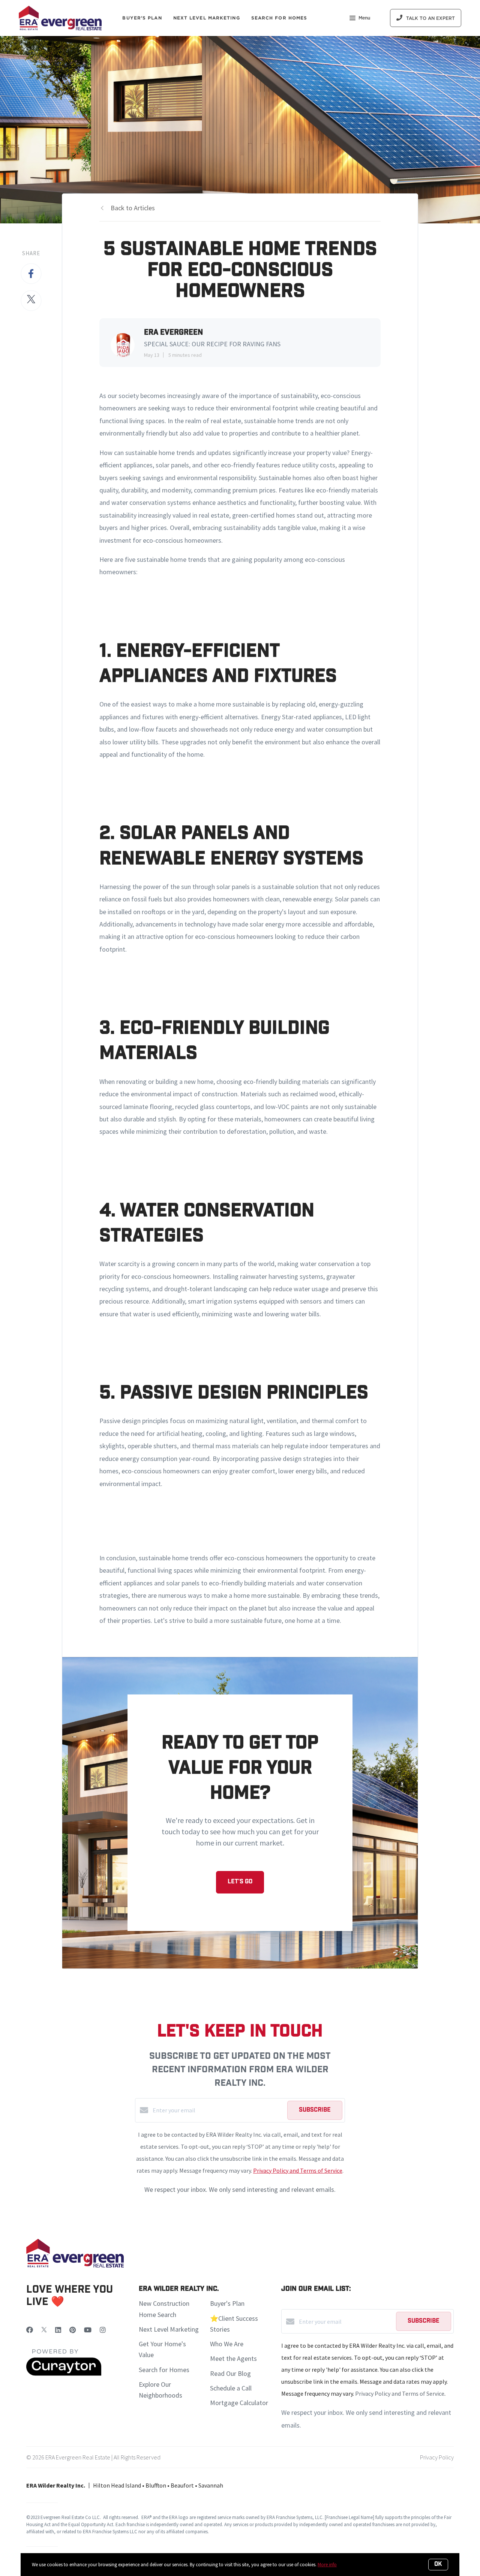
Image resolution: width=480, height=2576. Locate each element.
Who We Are (227, 2344)
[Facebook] (30, 2330)
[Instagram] (103, 2330)
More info (327, 2565)
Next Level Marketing (207, 18)
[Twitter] (44, 2330)
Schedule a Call (231, 2388)
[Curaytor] (64, 2374)
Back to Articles (133, 208)
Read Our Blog (230, 2373)
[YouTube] (88, 2330)
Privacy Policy (437, 2457)
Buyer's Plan (142, 18)
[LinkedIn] (58, 2330)
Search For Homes (279, 18)
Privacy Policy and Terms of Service (298, 2170)
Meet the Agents (233, 2358)
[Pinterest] (73, 2330)
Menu (364, 18)
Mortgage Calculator (239, 2403)
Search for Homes (164, 2370)
